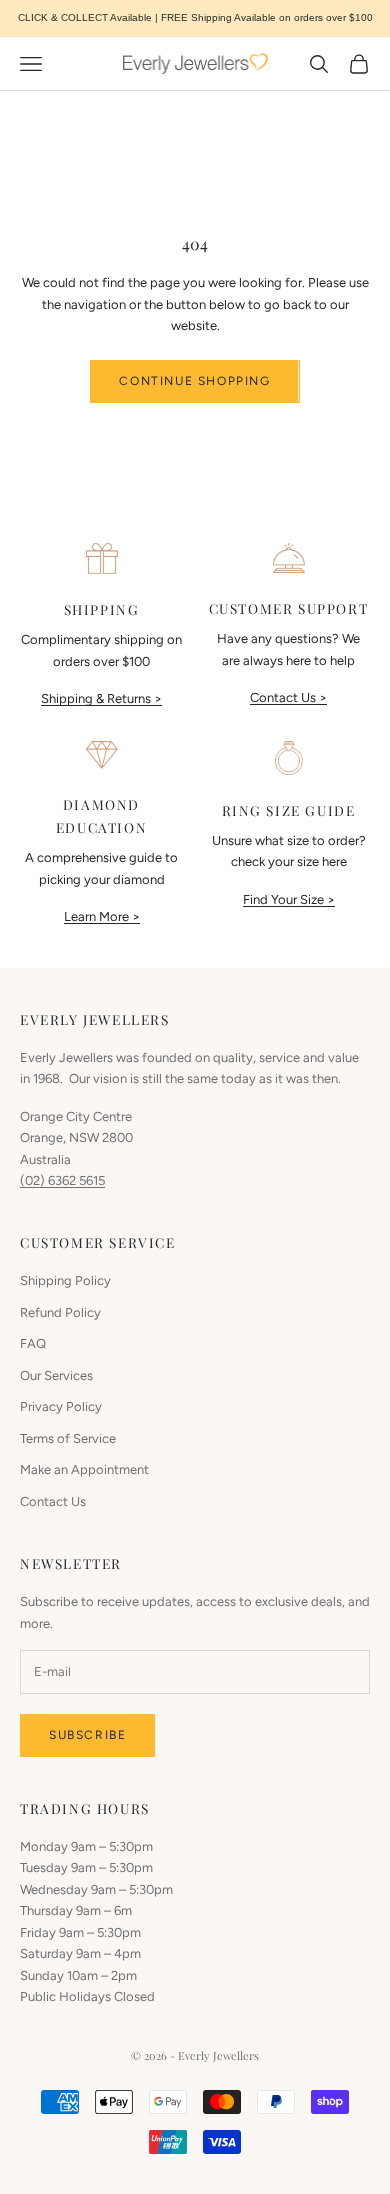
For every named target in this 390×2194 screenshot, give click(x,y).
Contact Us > (288, 697)
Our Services (56, 1375)
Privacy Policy (61, 1406)
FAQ (33, 1343)
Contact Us (53, 1501)
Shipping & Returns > (101, 698)
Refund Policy (60, 1312)
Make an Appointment (84, 1469)
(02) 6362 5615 (62, 1180)
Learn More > (102, 916)
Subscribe (87, 1735)
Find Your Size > (289, 899)
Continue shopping (194, 381)
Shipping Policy (65, 1280)
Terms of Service (68, 1438)
